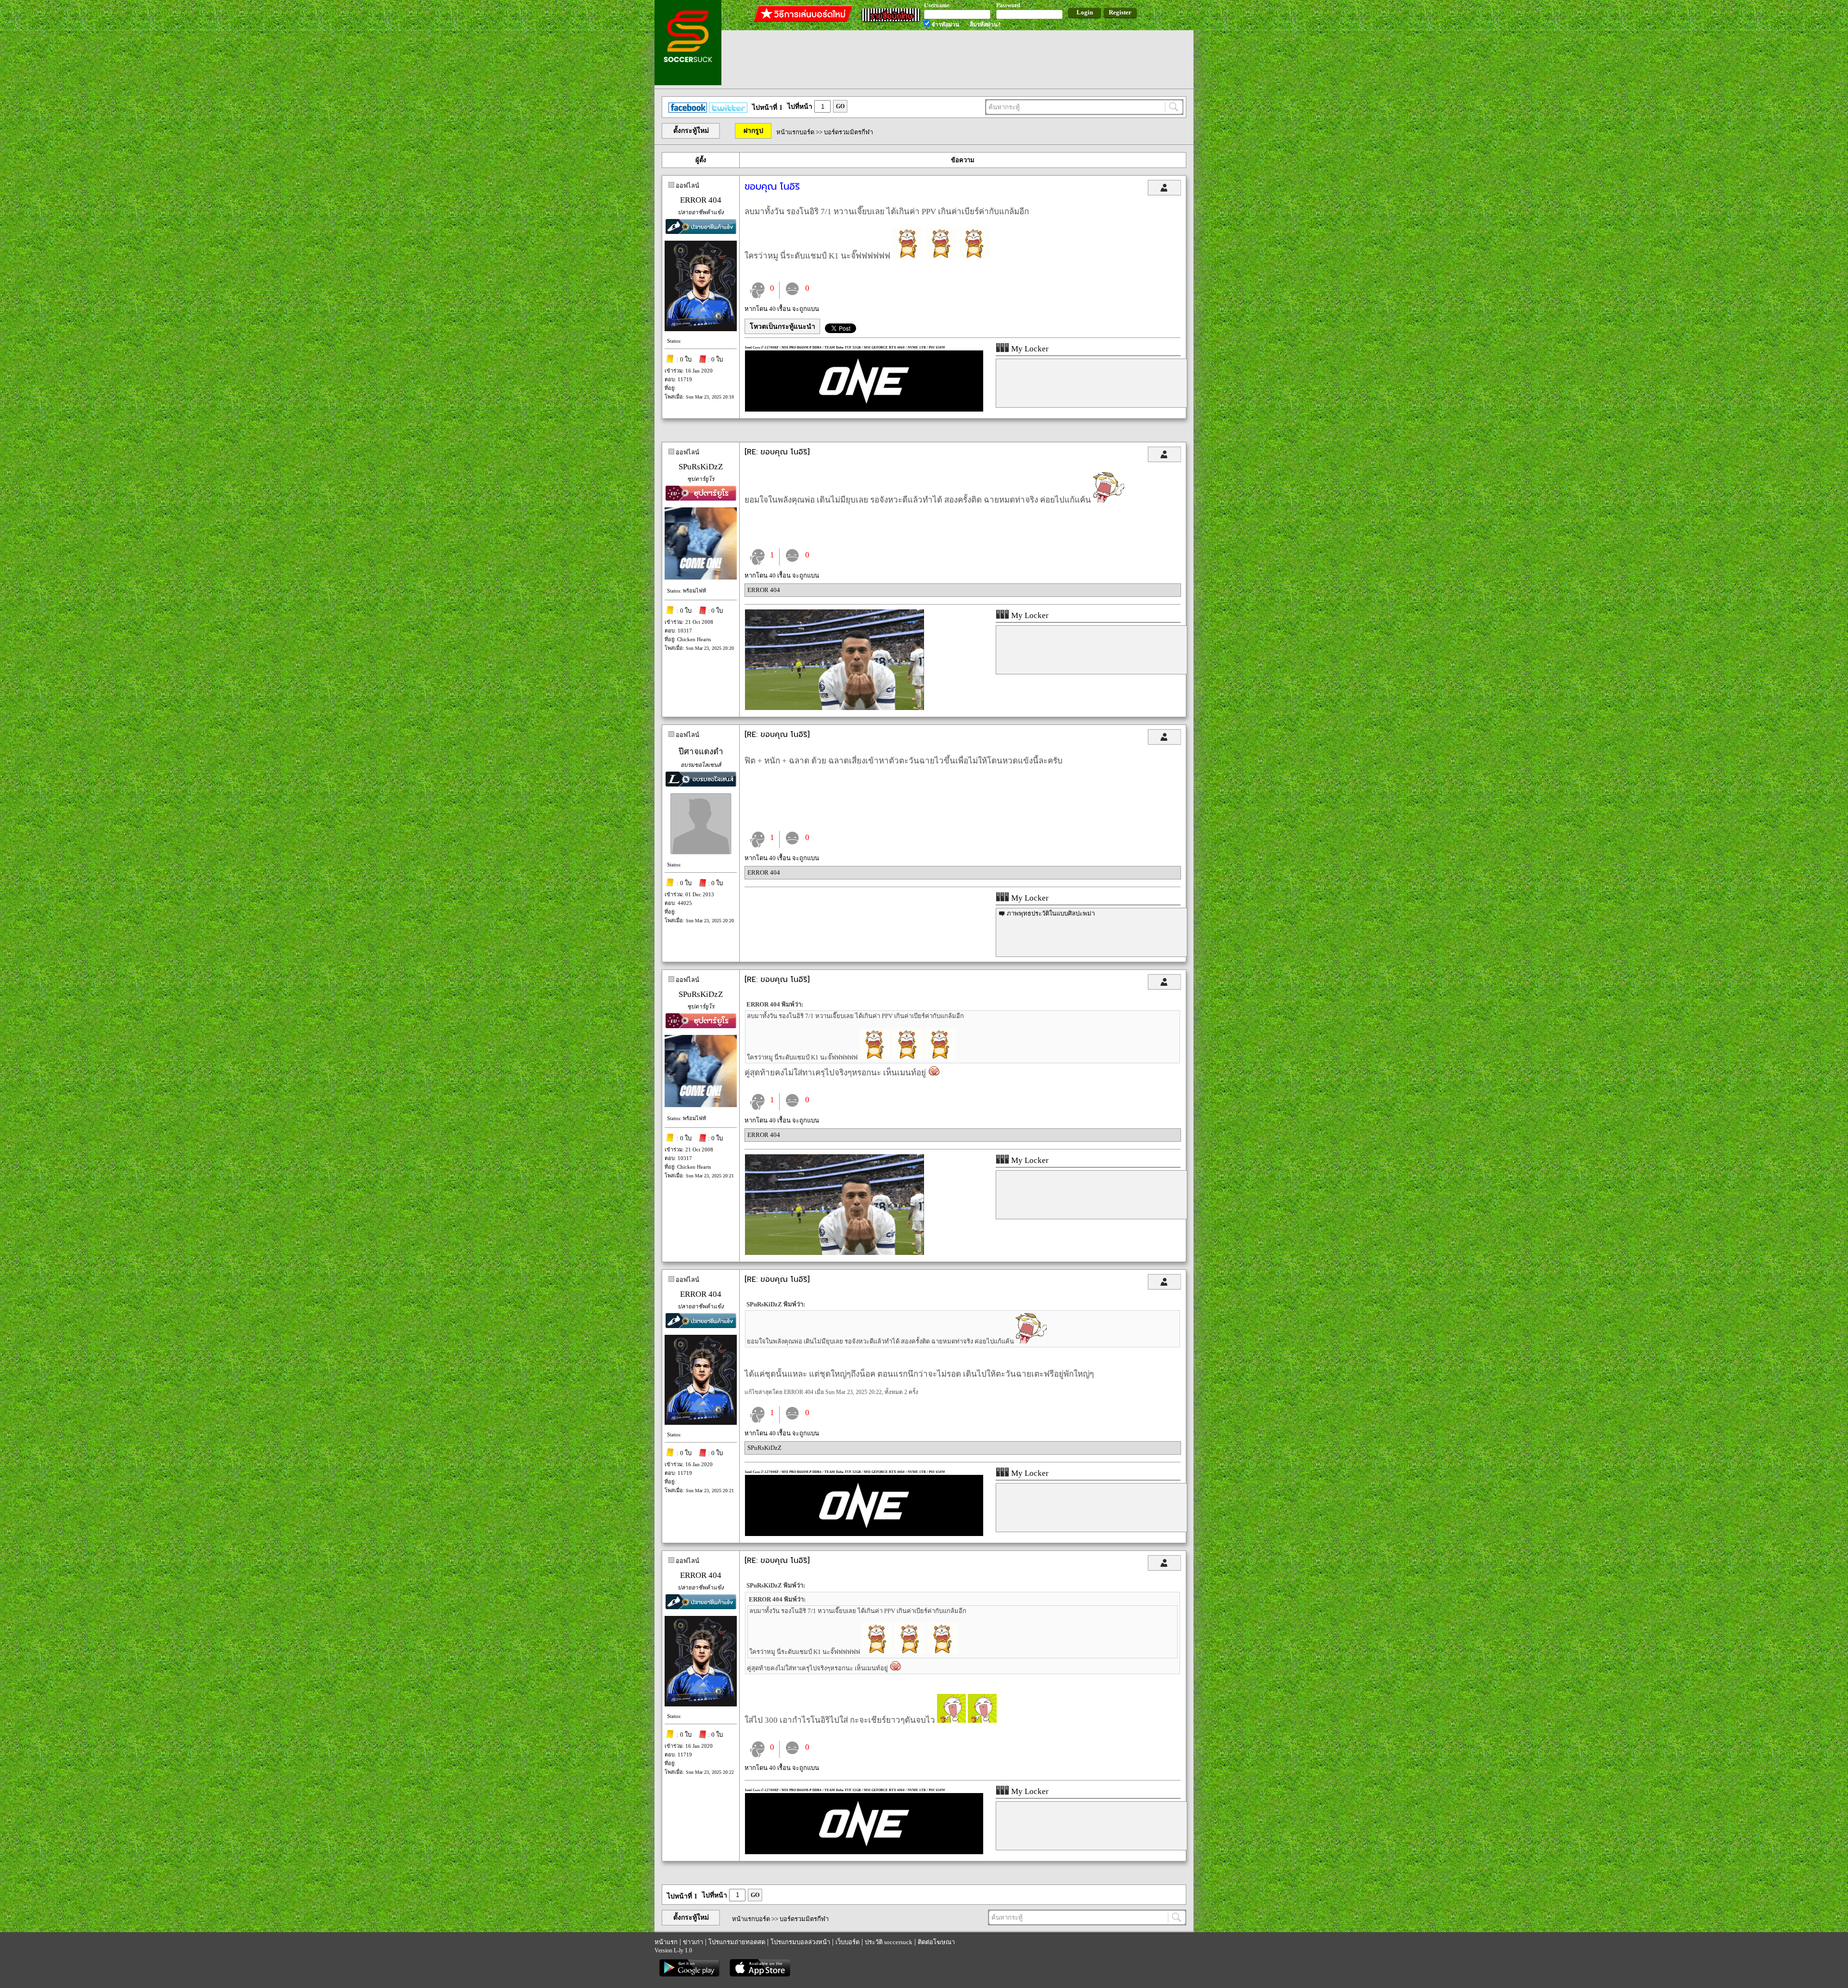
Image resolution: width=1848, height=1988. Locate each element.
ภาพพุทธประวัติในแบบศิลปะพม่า (1051, 913)
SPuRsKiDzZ (701, 467)
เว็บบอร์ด (847, 1942)
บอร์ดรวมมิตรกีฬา (848, 132)
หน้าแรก (666, 1942)
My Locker (1029, 349)
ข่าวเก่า (693, 1942)
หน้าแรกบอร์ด (795, 132)
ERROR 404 (701, 200)
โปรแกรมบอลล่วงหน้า (800, 1942)
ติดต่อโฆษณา (936, 1942)
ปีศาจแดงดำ (701, 752)
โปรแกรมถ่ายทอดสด (737, 1942)
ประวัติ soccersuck (889, 1942)
